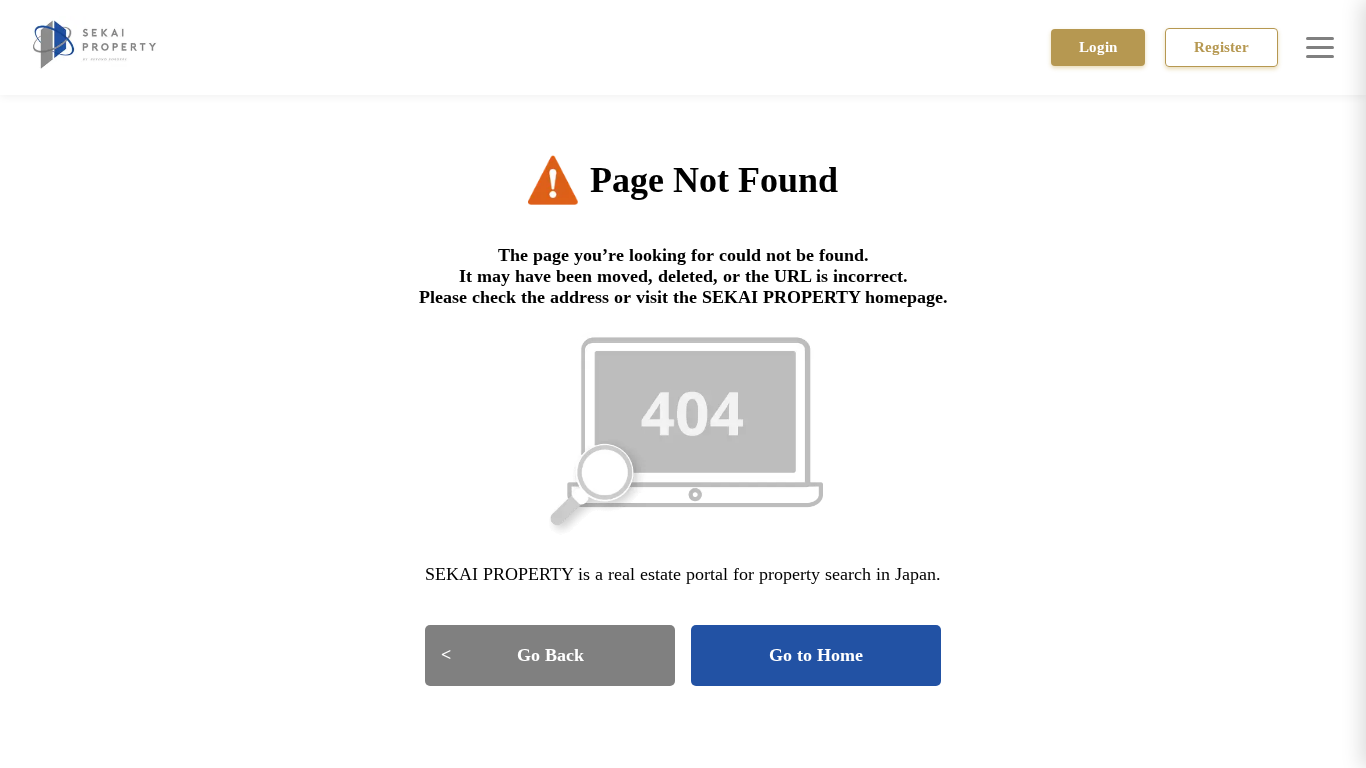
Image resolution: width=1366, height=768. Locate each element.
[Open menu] (1320, 47)
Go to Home (816, 655)
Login (1098, 47)
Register (1221, 47)
